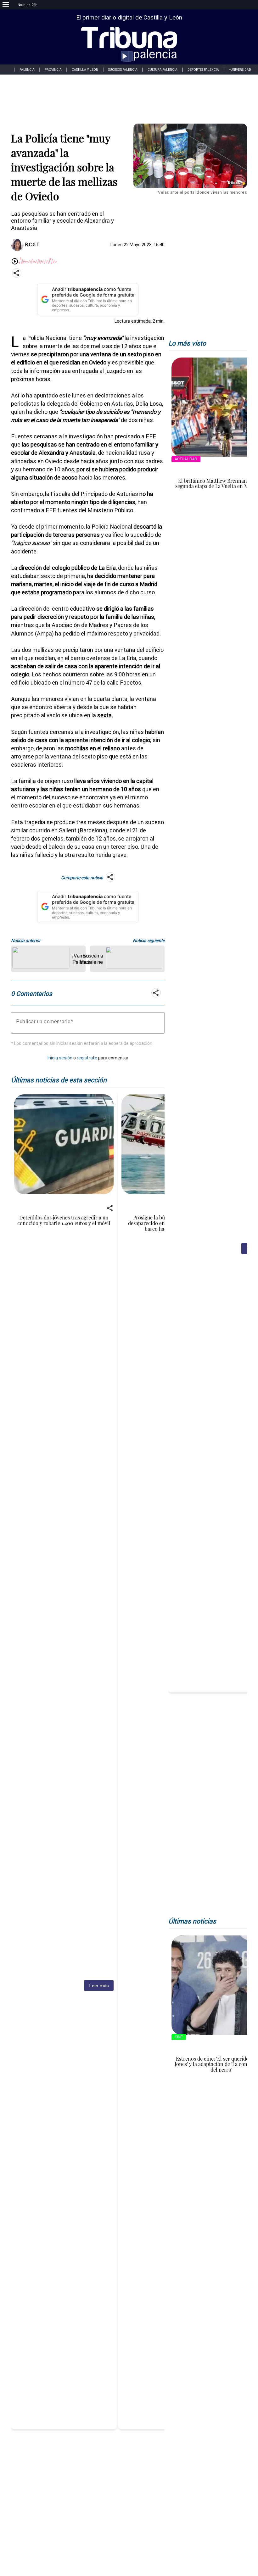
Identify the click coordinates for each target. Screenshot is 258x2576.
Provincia (53, 70)
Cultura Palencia (163, 70)
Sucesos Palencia (123, 70)
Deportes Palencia (203, 70)
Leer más (99, 1986)
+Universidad (240, 70)
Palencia (27, 70)
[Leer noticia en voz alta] (15, 262)
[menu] (6, 5)
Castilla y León (85, 70)
